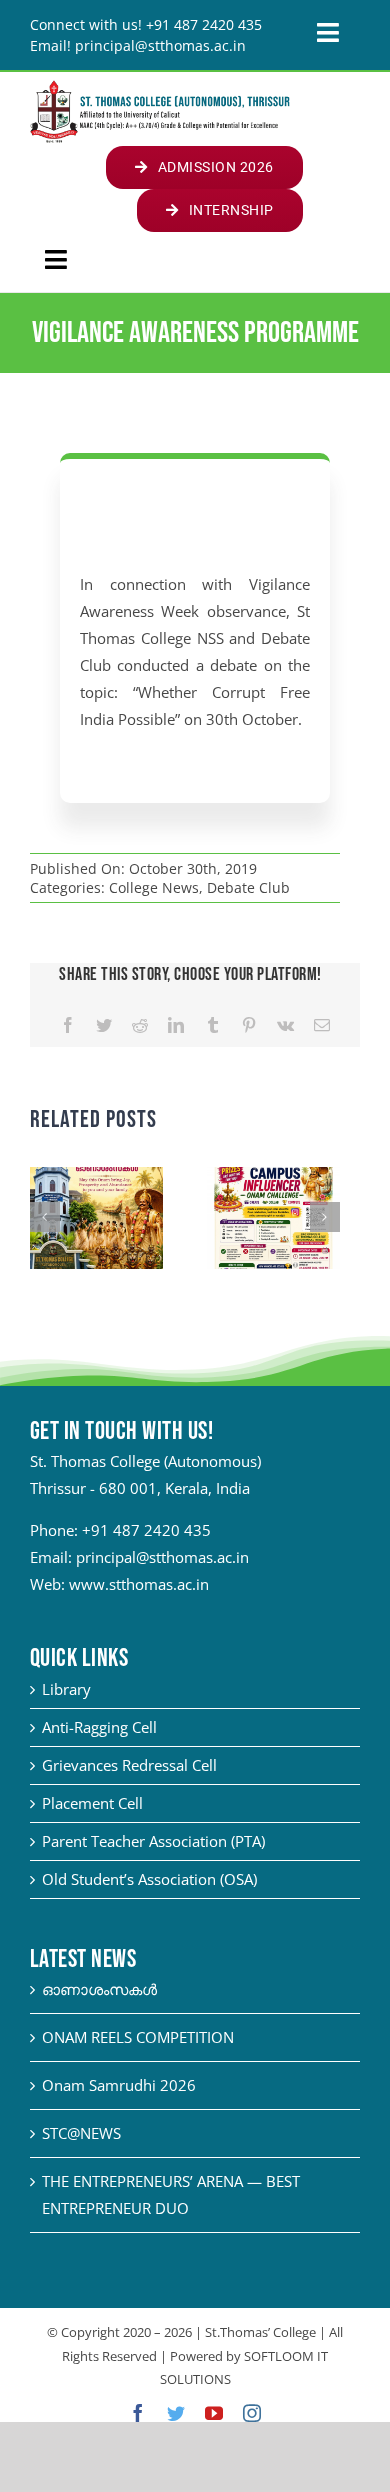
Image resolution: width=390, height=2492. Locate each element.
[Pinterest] (249, 1025)
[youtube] (214, 2413)
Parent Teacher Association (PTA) (153, 1841)
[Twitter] (104, 1025)
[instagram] (252, 2413)
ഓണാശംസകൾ (99, 1989)
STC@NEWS (81, 2133)
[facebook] (138, 2413)
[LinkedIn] (176, 1025)
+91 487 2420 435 (146, 1530)
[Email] (322, 1025)
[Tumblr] (213, 1025)
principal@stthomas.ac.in (162, 1557)
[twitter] (176, 2413)
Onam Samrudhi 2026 (119, 2085)
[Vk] (285, 1025)
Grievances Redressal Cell (129, 1765)
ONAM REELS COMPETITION (138, 2037)
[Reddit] (140, 1025)
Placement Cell (92, 1803)
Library (66, 1689)
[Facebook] (68, 1025)
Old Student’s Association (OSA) (149, 1879)
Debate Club (248, 887)
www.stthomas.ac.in (139, 1584)
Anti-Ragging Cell (99, 1727)
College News (154, 887)
